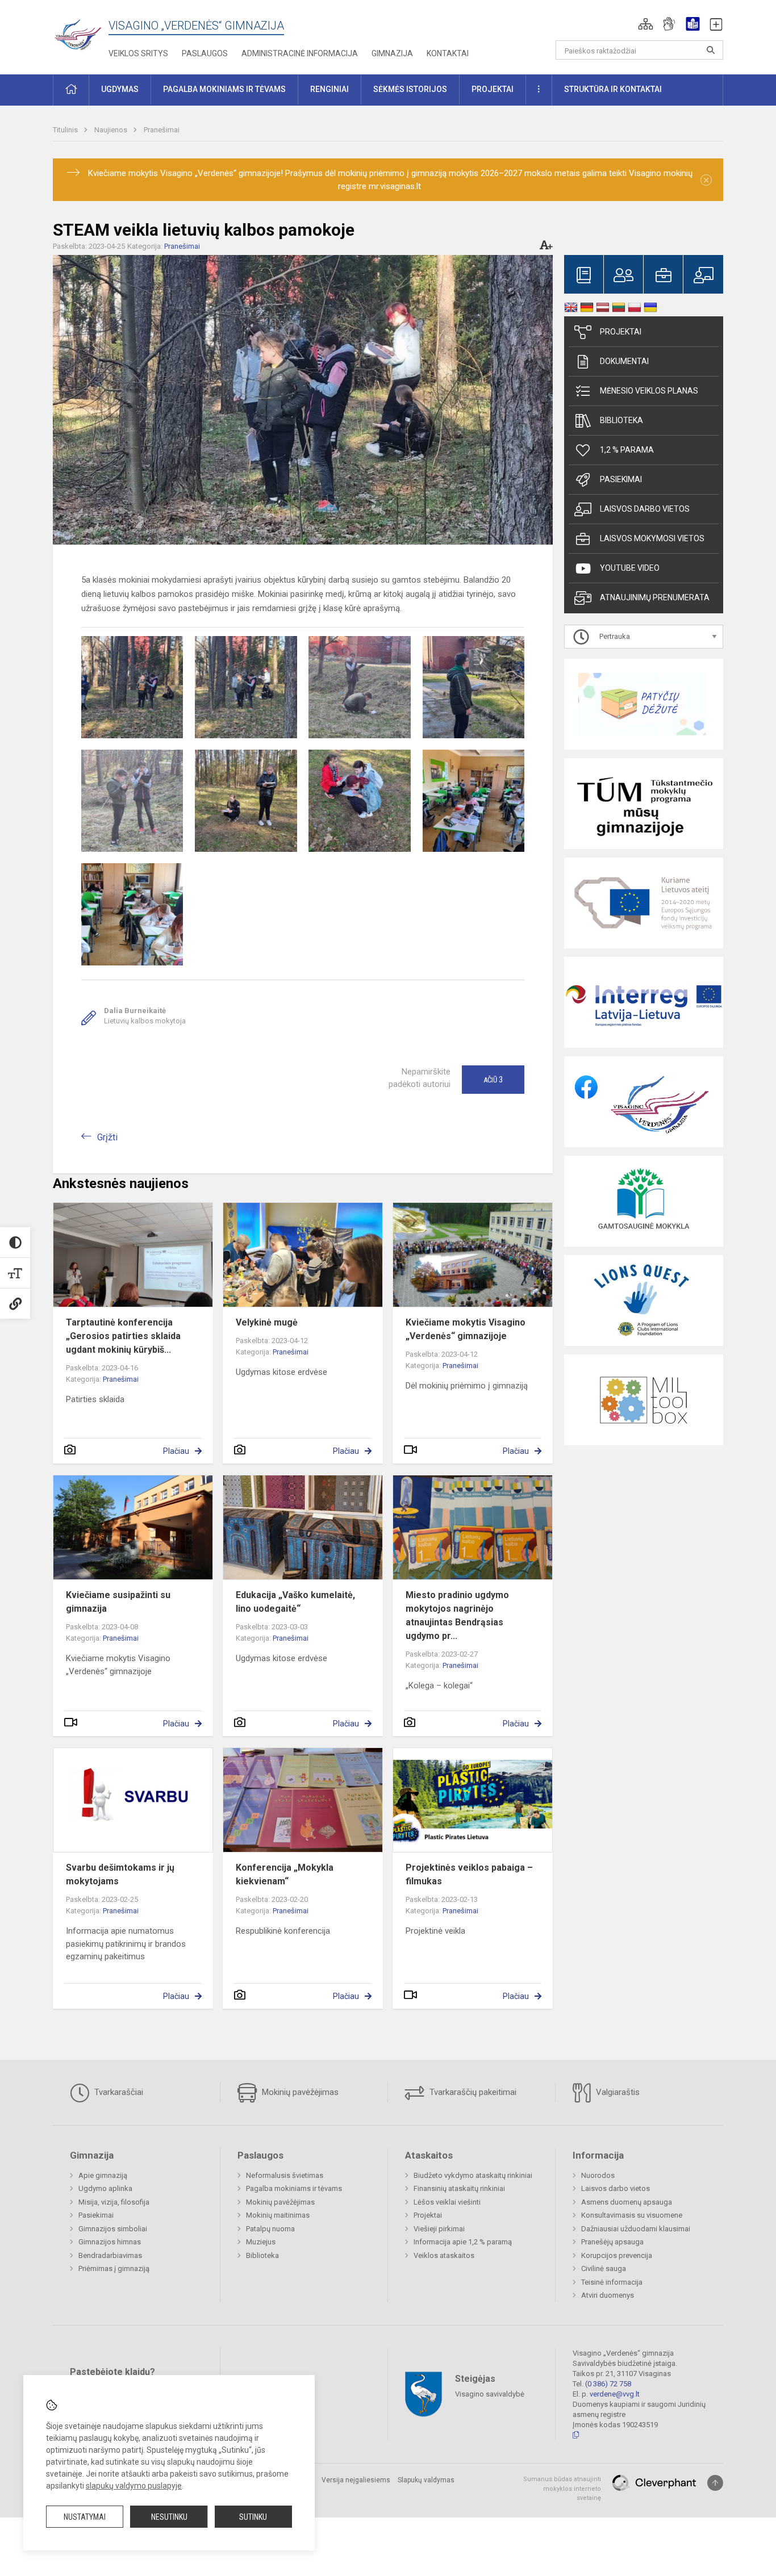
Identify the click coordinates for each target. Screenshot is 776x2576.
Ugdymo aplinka (105, 2188)
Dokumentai (624, 361)
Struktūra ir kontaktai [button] (613, 89)
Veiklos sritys (138, 53)
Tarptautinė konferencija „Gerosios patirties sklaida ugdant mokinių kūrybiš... (123, 1336)
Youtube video (630, 568)
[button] (646, 24)
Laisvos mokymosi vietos (652, 538)
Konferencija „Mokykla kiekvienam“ (285, 1874)
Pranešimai (162, 130)
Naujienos (112, 130)
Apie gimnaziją (103, 2175)
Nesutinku (169, 2517)
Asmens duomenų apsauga (627, 2202)
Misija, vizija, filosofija (114, 2202)
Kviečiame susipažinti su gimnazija (118, 1602)
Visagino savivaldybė (490, 2394)
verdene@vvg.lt (615, 2394)
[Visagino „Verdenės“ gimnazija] (81, 31)
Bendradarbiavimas (110, 2255)
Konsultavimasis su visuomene (632, 2215)
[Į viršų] (715, 2483)
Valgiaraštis (617, 2092)
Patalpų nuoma (270, 2229)
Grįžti (107, 1137)
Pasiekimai (621, 479)
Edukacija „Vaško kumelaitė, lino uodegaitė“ (295, 1602)
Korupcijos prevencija (617, 2255)
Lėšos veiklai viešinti (447, 2202)
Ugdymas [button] (120, 89)
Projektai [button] (493, 89)
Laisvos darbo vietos (645, 509)
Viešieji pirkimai (439, 2229)
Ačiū (493, 1080)
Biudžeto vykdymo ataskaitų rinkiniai (473, 2175)
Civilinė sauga (604, 2268)
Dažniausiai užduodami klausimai (636, 2229)
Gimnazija (392, 53)
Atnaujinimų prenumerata (655, 597)
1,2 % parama (627, 450)
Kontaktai (448, 53)
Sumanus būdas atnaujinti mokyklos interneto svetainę (562, 2489)
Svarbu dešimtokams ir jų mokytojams (120, 1874)
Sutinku (253, 2517)
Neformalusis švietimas (285, 2175)
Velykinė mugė (267, 1322)
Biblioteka (621, 420)
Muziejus (261, 2242)
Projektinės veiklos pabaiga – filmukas (469, 1874)
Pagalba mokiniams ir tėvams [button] (224, 89)
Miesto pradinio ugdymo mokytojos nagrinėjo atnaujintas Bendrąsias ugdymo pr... (457, 1615)
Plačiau (176, 1451)
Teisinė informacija (612, 2282)
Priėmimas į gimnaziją (114, 2268)
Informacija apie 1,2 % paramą (463, 2242)
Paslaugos (205, 53)
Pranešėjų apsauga (612, 2242)
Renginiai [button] (329, 89)
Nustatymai (85, 2517)
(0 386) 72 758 (608, 2384)
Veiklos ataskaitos (444, 2255)
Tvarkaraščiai (118, 2092)
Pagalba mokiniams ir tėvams (294, 2188)
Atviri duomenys (608, 2295)
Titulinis (66, 130)
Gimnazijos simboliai (113, 2229)
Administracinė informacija (300, 53)
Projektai (621, 332)
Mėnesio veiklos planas (649, 391)
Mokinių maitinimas (278, 2215)
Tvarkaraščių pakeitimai (472, 2092)
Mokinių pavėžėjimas (299, 2092)
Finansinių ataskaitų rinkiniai (459, 2188)
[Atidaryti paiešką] (711, 50)
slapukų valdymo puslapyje (134, 2486)
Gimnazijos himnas (110, 2242)
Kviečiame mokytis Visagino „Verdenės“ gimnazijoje (466, 1329)
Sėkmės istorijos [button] (410, 89)
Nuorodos (598, 2175)
